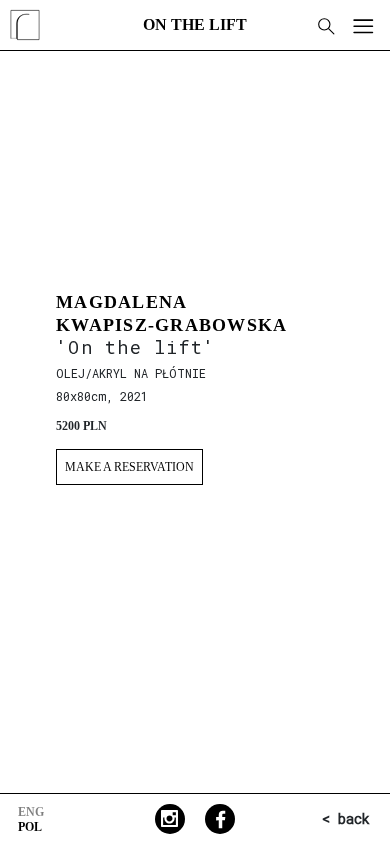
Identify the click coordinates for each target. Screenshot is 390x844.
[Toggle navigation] (362, 25)
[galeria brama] (25, 44)
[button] (325, 25)
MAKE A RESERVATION (129, 467)
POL (30, 827)
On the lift (195, 24)
